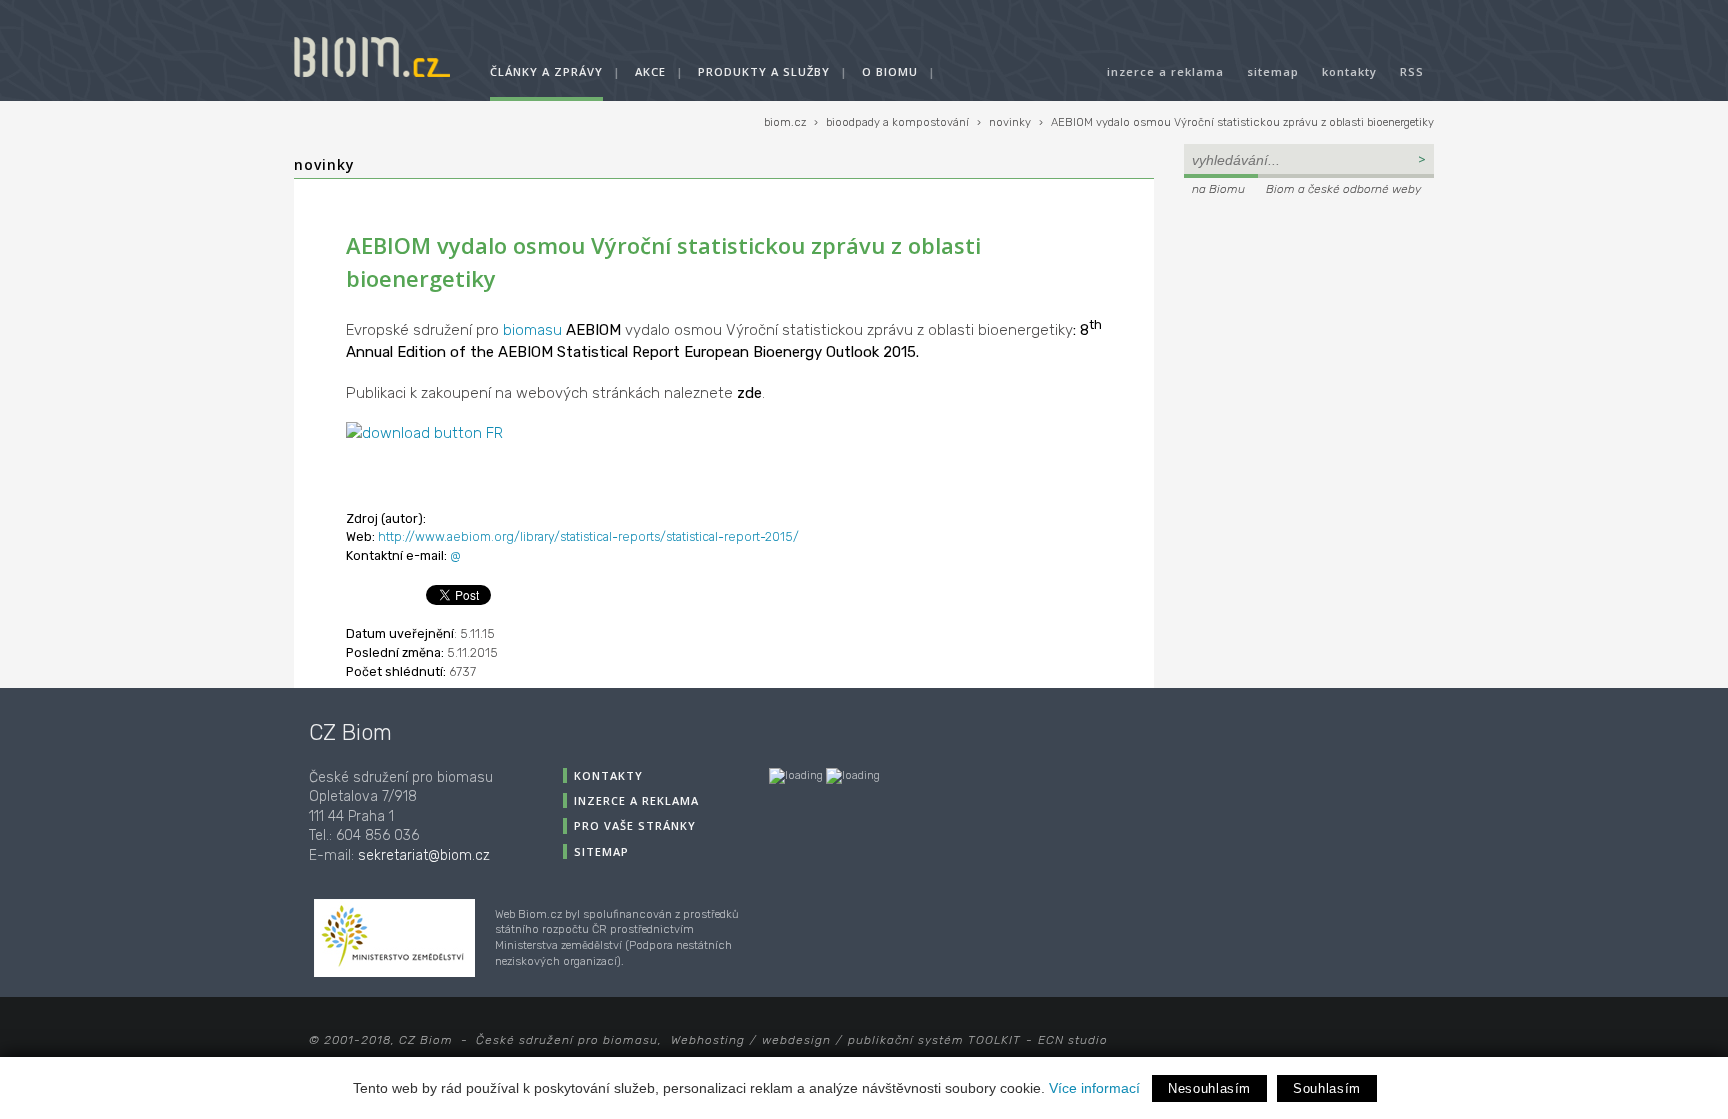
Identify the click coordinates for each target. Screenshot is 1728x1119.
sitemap (1273, 71)
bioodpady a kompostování (897, 122)
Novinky (324, 164)
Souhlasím (1327, 1088)
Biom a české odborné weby (1343, 189)
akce (650, 71)
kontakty (1349, 71)
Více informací (1094, 1088)
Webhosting (708, 1040)
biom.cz (785, 122)
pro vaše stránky (635, 825)
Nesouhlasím (1209, 1088)
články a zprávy (546, 71)
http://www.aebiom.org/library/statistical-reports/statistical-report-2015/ (588, 536)
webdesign (796, 1040)
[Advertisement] (1309, 336)
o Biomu (890, 71)
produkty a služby (764, 71)
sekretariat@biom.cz (424, 855)
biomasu (532, 330)
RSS (1412, 71)
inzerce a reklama (1165, 71)
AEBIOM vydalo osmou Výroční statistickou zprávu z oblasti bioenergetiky (1242, 122)
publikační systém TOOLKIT (934, 1040)
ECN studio (1073, 1040)
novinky (1010, 122)
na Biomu (1218, 189)
